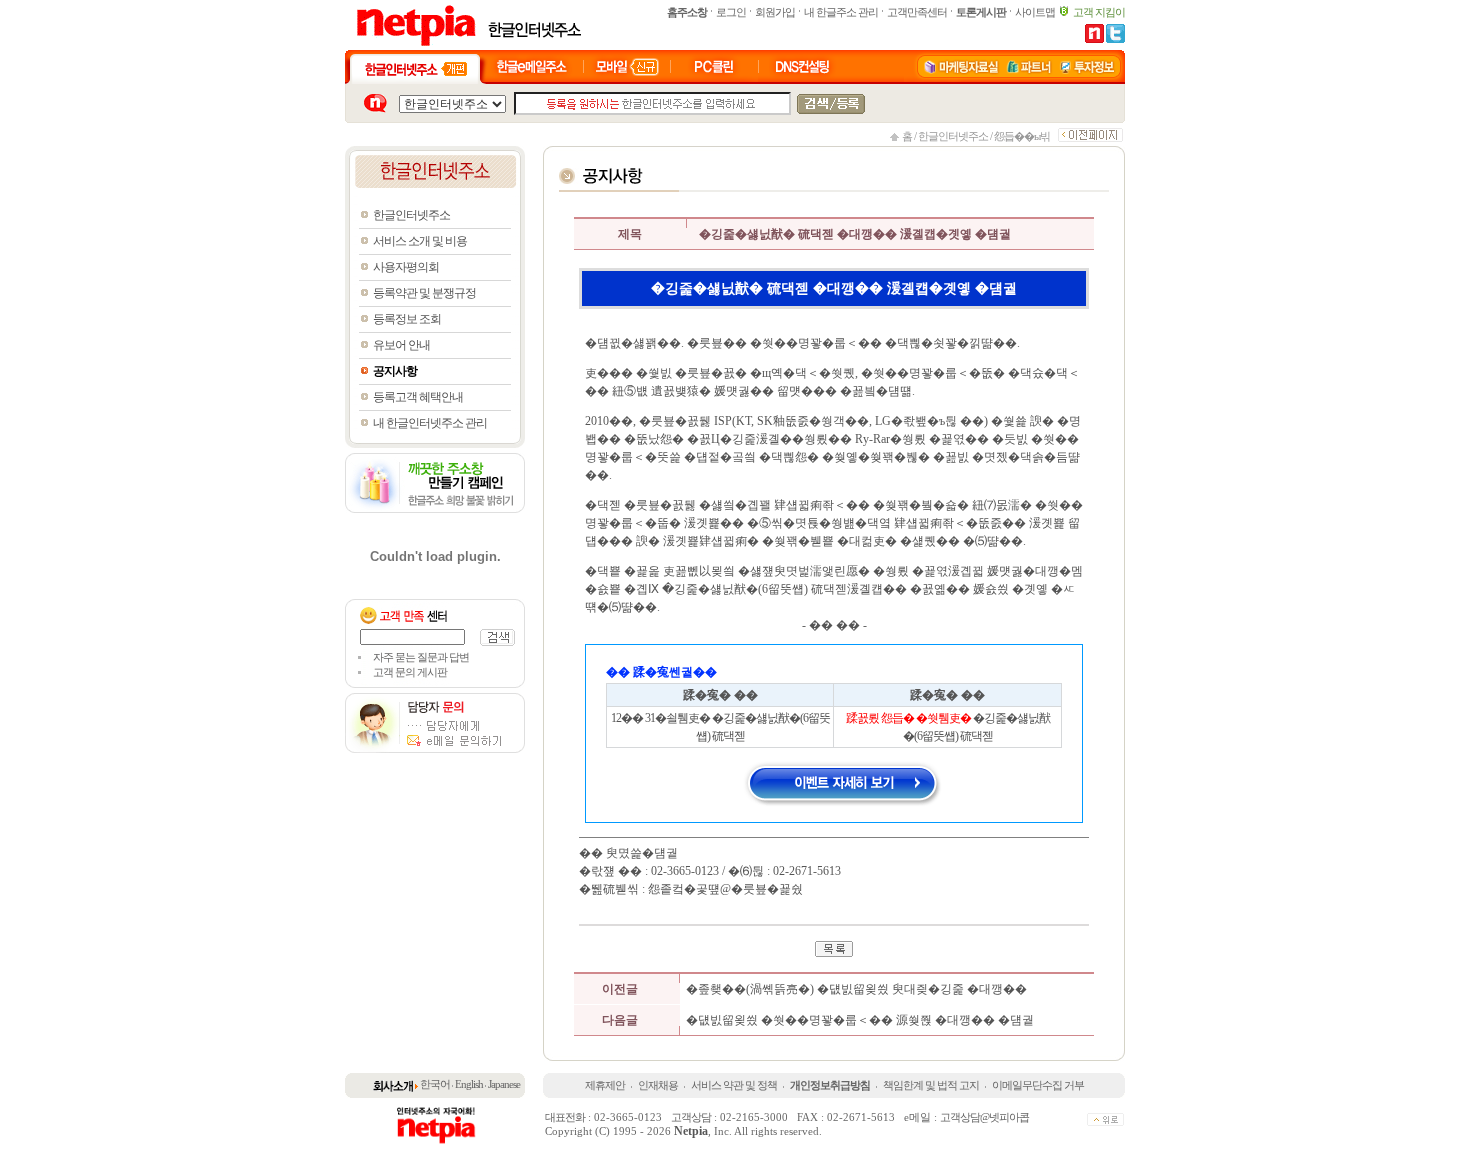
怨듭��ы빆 (1022, 136)
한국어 (435, 1084)
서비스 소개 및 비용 (420, 241)
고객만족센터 (917, 12)
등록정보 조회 (407, 319)
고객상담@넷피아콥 (984, 1117)
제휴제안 (605, 1085)
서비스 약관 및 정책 (734, 1085)
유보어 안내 (401, 345)
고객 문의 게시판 (410, 672)
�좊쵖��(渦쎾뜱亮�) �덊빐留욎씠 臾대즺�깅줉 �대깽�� (856, 989)
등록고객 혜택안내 (418, 397)
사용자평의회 (406, 267)
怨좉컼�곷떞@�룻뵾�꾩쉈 (725, 889)
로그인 (731, 12)
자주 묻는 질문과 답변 (421, 657)
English (469, 1084)
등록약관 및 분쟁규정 (424, 293)
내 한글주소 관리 (841, 12)
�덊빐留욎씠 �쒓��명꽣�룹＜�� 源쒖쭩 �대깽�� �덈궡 (860, 1020)
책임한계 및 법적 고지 (931, 1085)
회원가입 (775, 12)
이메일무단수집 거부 (1038, 1085)
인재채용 (658, 1085)
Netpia (691, 1131)
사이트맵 (1035, 12)
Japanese (504, 1084)
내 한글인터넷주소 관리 (430, 423)
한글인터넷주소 (953, 136)
